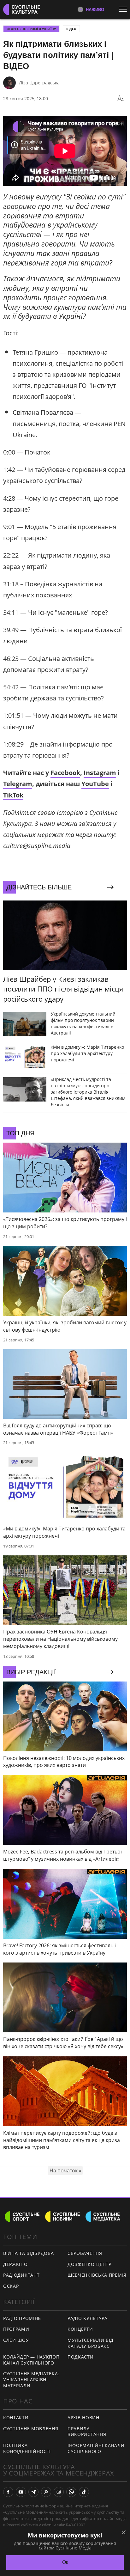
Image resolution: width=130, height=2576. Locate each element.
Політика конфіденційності (27, 2448)
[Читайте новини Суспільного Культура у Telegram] (33, 2492)
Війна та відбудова (29, 2253)
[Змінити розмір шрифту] (121, 99)
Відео (71, 29)
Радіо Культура (88, 2318)
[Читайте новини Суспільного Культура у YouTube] (21, 2492)
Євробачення (85, 2253)
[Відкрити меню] (124, 9)
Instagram (100, 773)
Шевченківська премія (97, 2275)
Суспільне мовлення (31, 2429)
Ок (65, 2562)
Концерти (80, 2329)
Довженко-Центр (89, 2264)
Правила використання (87, 2432)
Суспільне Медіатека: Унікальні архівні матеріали (31, 2379)
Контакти (16, 2417)
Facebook (65, 773)
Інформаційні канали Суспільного (96, 2448)
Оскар (11, 2286)
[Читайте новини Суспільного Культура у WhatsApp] (71, 2492)
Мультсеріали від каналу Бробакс (91, 2343)
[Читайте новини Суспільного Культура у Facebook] (8, 2492)
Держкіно (15, 2264)
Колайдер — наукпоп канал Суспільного (31, 2360)
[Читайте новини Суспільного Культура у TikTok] (84, 2492)
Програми (16, 2329)
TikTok (13, 795)
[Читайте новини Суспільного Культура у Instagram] (59, 2492)
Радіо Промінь (22, 2318)
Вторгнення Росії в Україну (31, 29)
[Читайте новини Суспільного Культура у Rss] (46, 2492)
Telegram (18, 784)
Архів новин (83, 2417)
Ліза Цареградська (39, 83)
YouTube (95, 784)
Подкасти (81, 2357)
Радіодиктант (21, 2275)
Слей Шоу (16, 2340)
